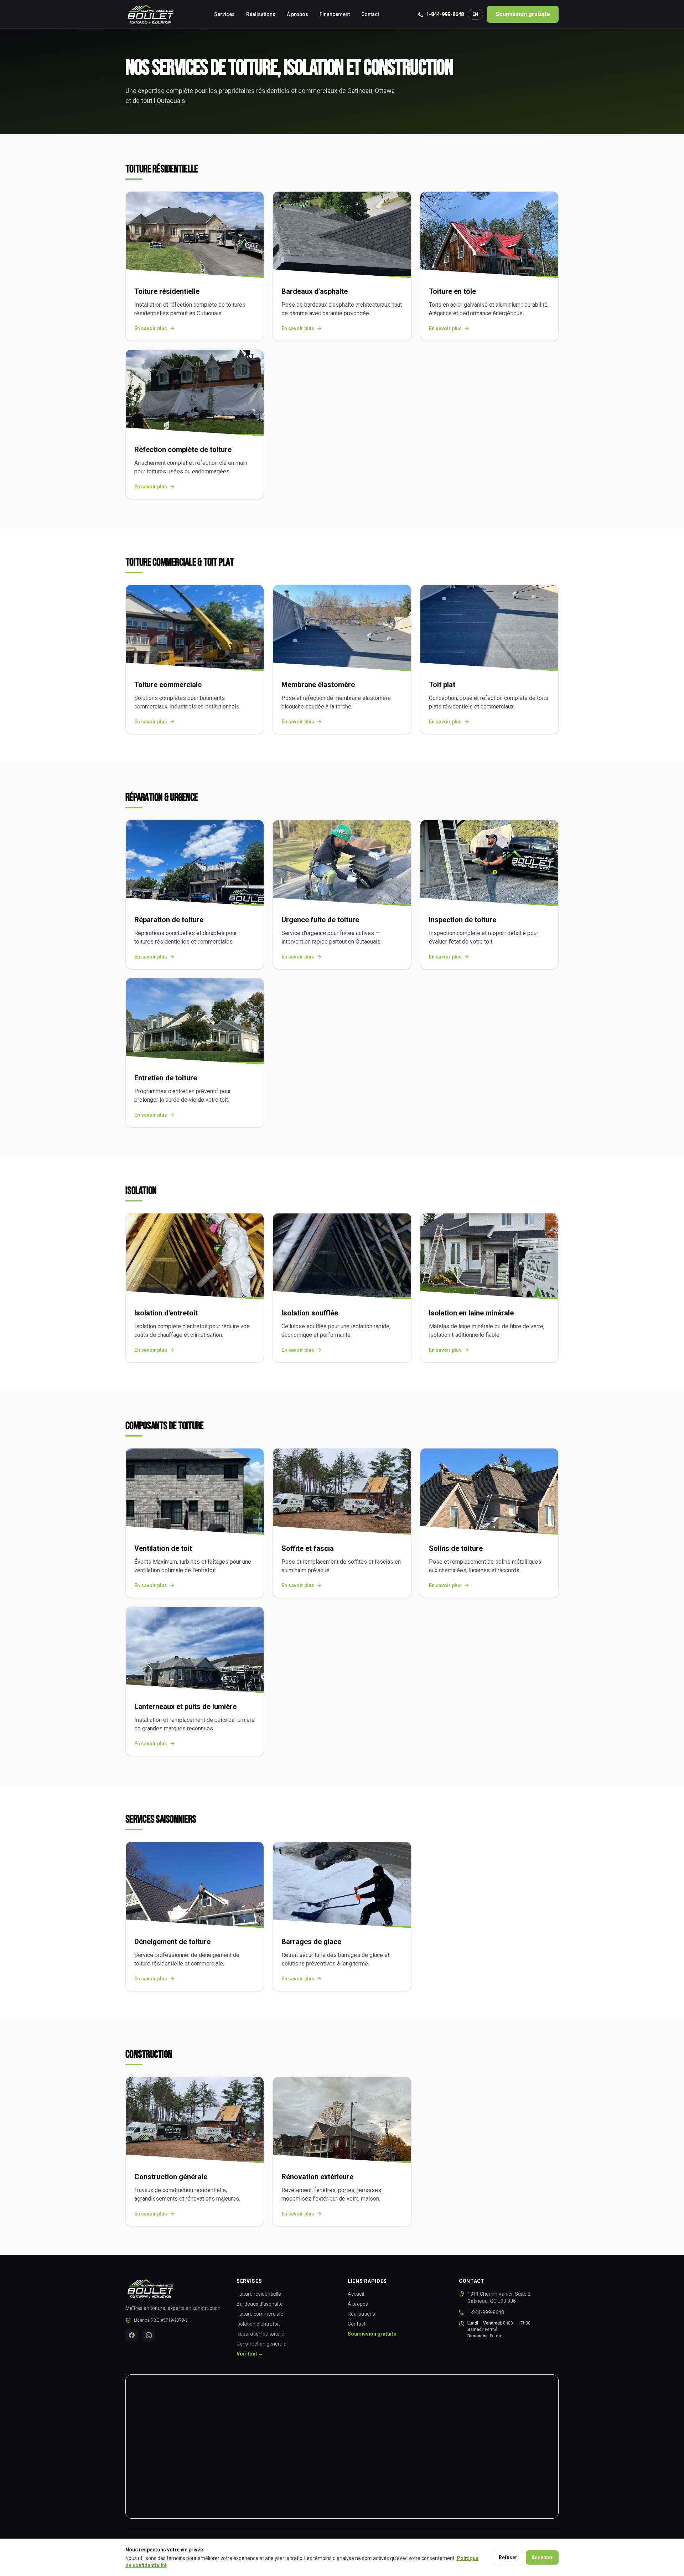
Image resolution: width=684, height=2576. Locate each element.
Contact (370, 14)
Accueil (356, 2294)
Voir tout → (250, 2354)
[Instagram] (149, 2335)
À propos (297, 14)
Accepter (542, 2557)
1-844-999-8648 (445, 14)
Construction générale (261, 2344)
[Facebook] (132, 2335)
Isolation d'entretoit (258, 2324)
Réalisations (261, 14)
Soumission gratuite (523, 14)
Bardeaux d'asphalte (260, 2304)
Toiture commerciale (260, 2314)
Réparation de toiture (260, 2334)
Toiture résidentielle (259, 2294)
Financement (335, 14)
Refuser (508, 2557)
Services (224, 14)
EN (475, 14)
